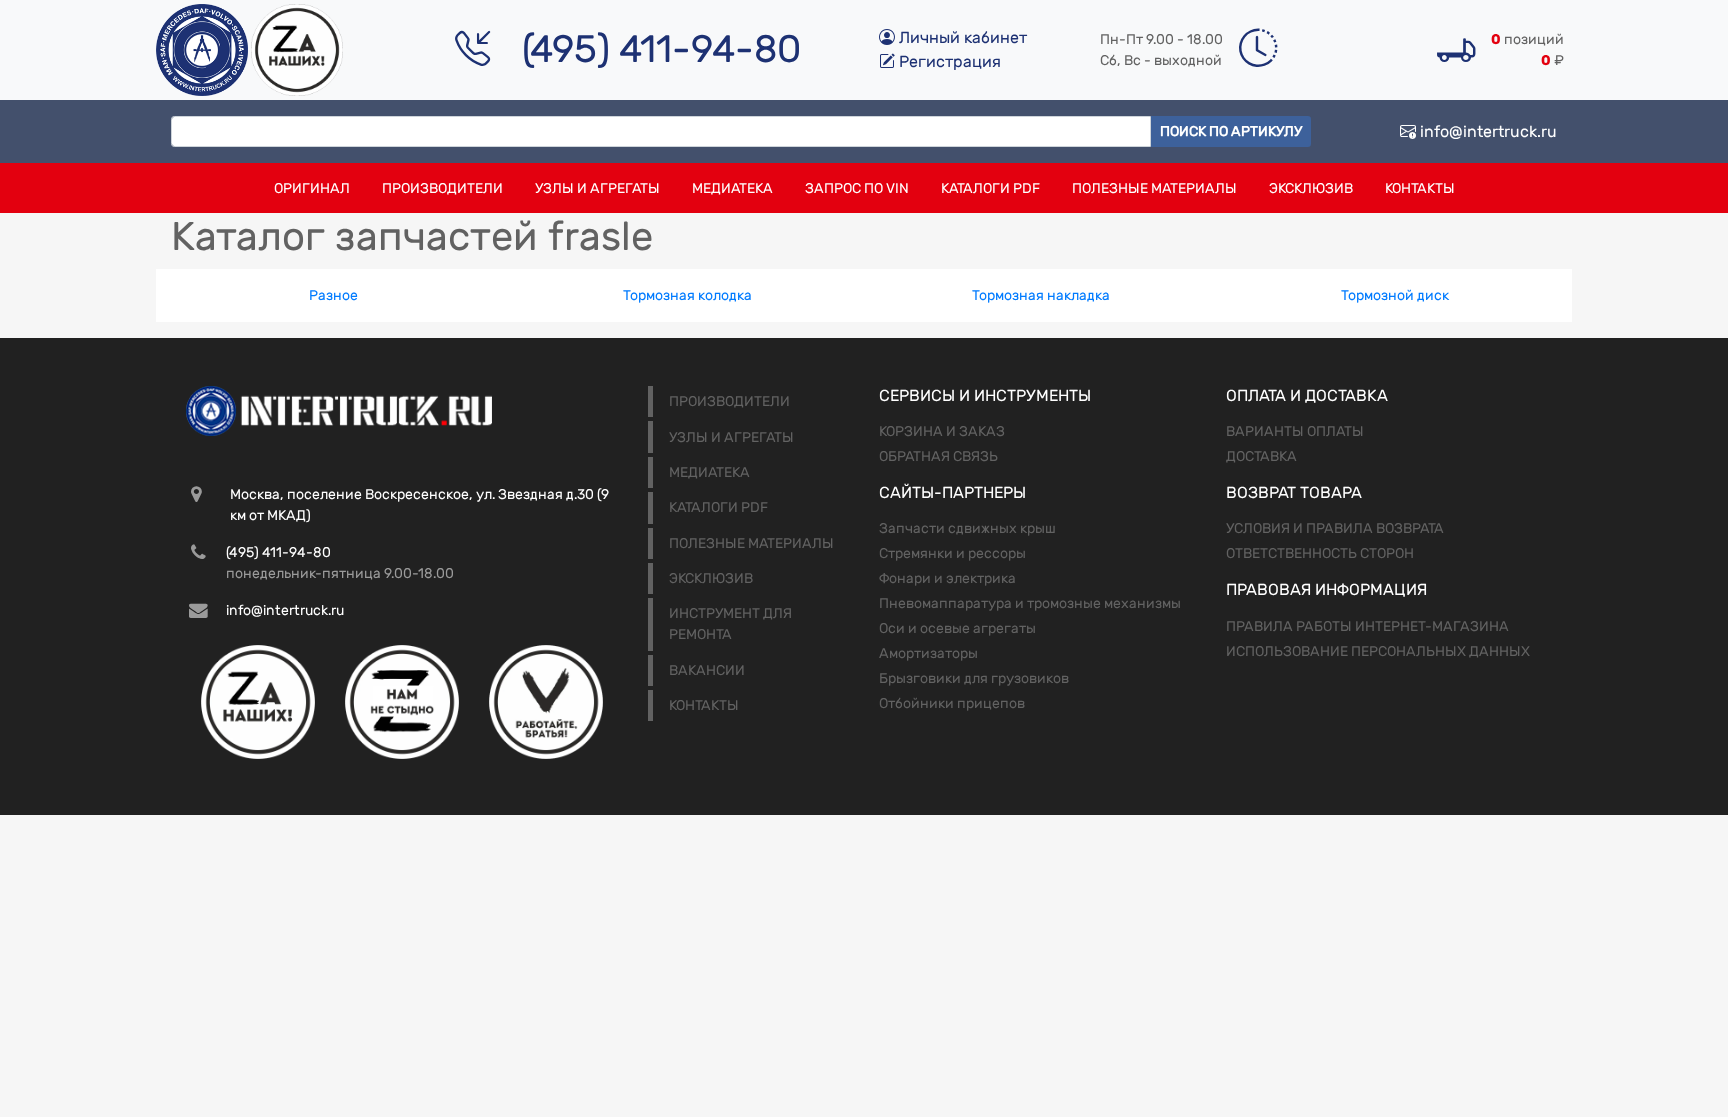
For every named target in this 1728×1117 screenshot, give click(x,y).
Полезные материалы (1154, 188)
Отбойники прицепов (952, 703)
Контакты (1420, 188)
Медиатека (732, 188)
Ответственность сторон (1320, 553)
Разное (333, 295)
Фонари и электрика (947, 578)
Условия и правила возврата (1335, 528)
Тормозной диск (1395, 295)
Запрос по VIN (857, 188)
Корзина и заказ (942, 431)
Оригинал (312, 188)
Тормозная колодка (687, 295)
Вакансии (707, 670)
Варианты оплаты (1295, 431)
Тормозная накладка (1041, 295)
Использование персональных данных (1378, 651)
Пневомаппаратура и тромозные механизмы (1030, 603)
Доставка (1261, 456)
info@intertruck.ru (1486, 131)
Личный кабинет (961, 37)
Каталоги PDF (990, 188)
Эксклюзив (1311, 188)
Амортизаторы (928, 653)
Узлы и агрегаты (597, 188)
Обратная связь (938, 456)
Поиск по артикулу (1231, 131)
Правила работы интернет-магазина (1367, 626)
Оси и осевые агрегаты (957, 628)
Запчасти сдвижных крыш (967, 528)
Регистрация (948, 61)
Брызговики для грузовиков (974, 678)
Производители (442, 188)
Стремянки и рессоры (952, 553)
